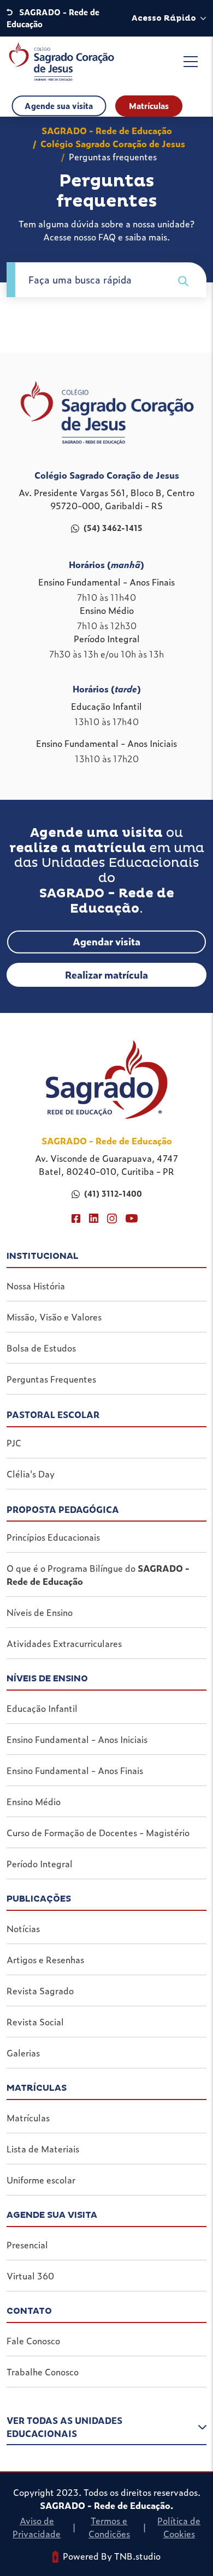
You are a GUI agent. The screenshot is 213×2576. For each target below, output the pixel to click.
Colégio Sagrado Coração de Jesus (113, 143)
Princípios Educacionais (53, 1537)
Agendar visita (106, 941)
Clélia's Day (31, 1474)
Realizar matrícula (106, 975)
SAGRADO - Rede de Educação (107, 130)
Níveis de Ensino (40, 1612)
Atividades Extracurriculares (64, 1643)
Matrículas (149, 106)
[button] (106, 2429)
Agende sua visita (59, 106)
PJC (14, 1443)
